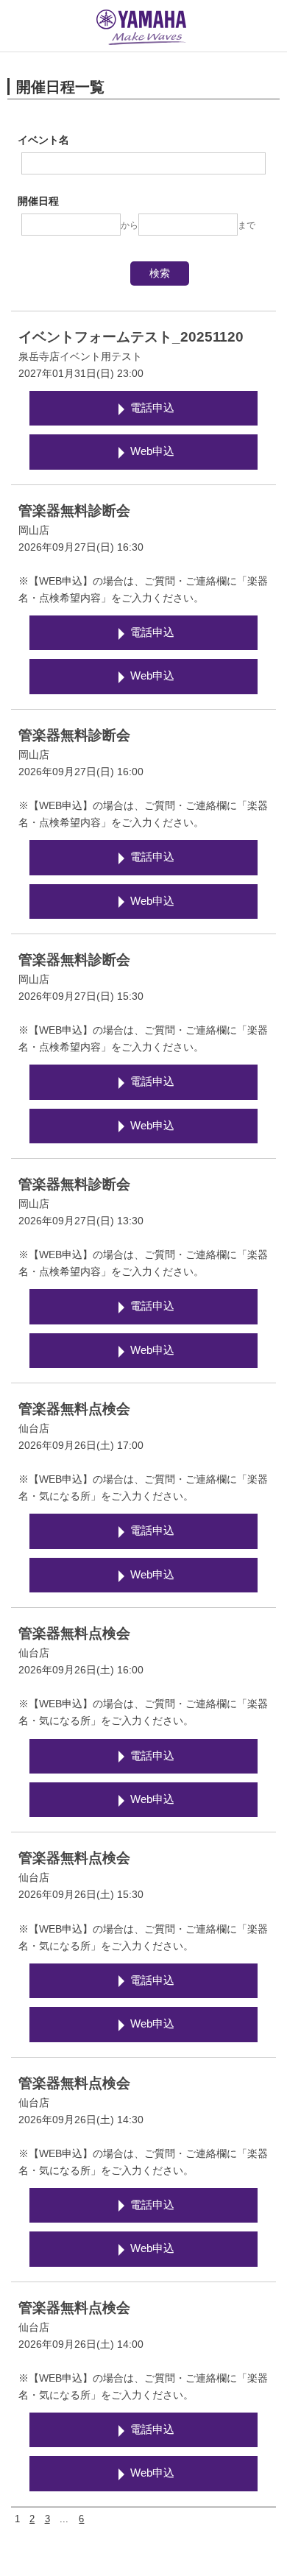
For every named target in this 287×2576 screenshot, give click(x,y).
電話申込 (152, 408)
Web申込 (152, 451)
